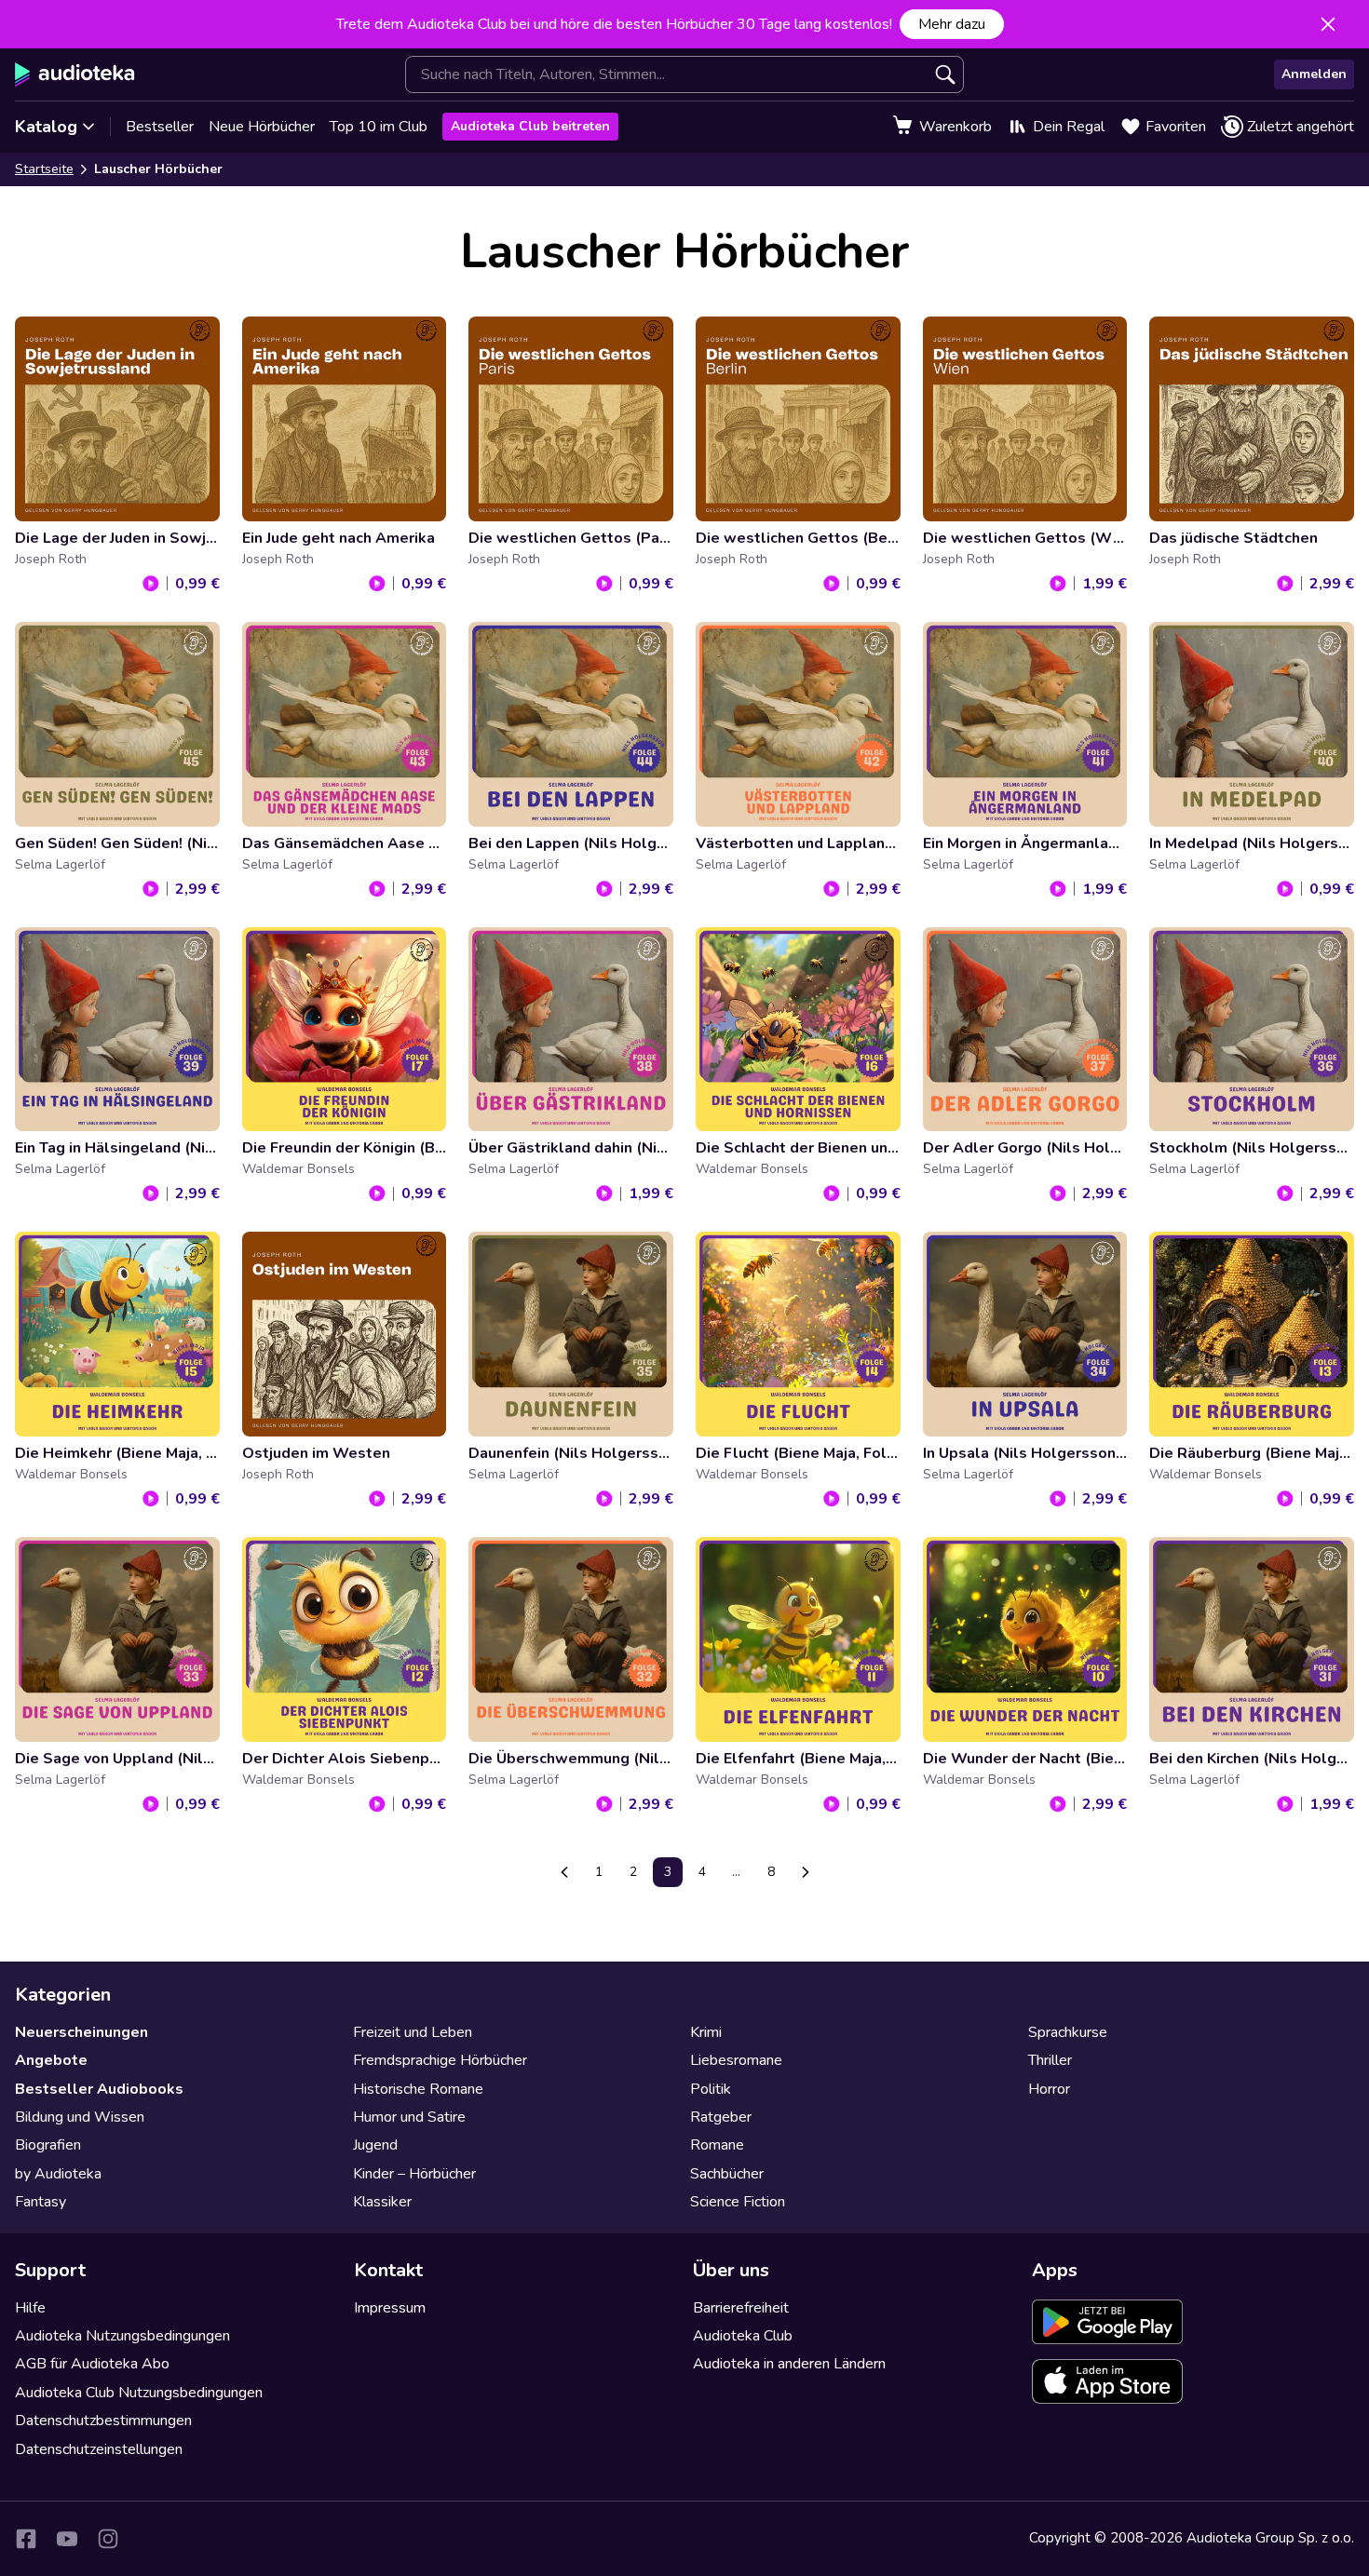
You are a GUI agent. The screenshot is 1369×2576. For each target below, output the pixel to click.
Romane (717, 2145)
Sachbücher (727, 2174)
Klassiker (382, 2202)
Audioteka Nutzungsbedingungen (122, 2336)
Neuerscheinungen (81, 2032)
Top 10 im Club (379, 127)
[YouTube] (67, 2539)
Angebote (51, 2060)
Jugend (375, 2145)
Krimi (706, 2032)
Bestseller (160, 127)
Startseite (44, 169)
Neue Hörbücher (262, 127)
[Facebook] (26, 2539)
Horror (1049, 2089)
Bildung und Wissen (80, 2117)
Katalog (46, 127)
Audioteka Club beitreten (530, 126)
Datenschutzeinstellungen (99, 2449)
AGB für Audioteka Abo (92, 2364)
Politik (711, 2089)
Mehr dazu (952, 24)
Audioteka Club (743, 2336)
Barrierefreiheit (741, 2308)
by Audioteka (58, 2174)
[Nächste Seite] (806, 1872)
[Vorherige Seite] (564, 1872)
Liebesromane (736, 2060)
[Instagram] (108, 2539)
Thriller (1050, 2060)
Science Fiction (738, 2202)
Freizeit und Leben (413, 2032)
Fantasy (41, 2202)
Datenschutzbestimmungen (103, 2421)
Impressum (390, 2308)
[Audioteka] (75, 74)
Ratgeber (721, 2117)
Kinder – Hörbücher (414, 2174)
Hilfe (30, 2308)
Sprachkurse (1068, 2032)
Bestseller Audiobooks (99, 2089)
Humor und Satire (409, 2117)
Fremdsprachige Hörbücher (440, 2060)
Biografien (48, 2145)
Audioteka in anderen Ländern (789, 2364)
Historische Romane (418, 2089)
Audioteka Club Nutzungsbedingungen (139, 2393)
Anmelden (1314, 74)
